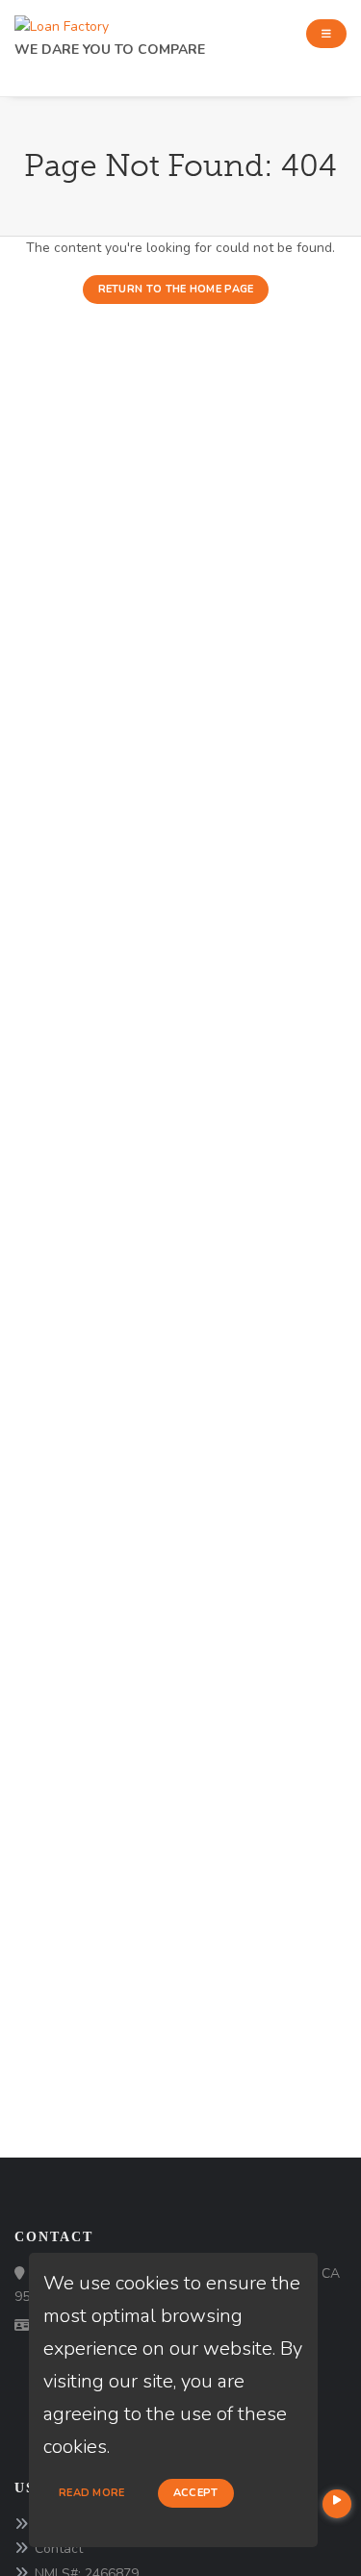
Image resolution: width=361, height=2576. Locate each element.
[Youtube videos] (337, 2504)
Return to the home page (176, 289)
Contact (59, 2549)
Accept (196, 2493)
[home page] (62, 22)
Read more (92, 2493)
